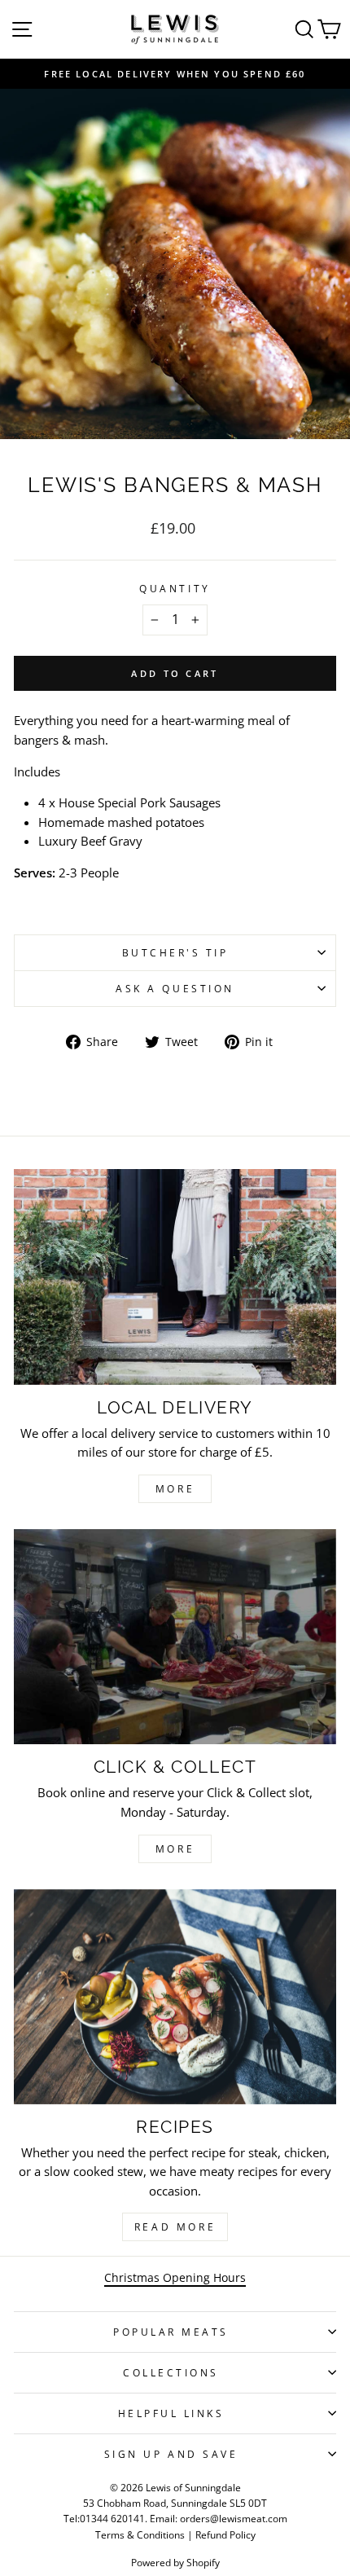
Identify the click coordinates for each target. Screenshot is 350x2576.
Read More (175, 2227)
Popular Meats (171, 2332)
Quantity (175, 588)
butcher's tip (175, 952)
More (175, 1489)
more (175, 1849)
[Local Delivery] (175, 1277)
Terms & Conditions (140, 2535)
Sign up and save (171, 2454)
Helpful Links (171, 2413)
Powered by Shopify (175, 2563)
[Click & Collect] (175, 1637)
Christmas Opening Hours (175, 2277)
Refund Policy (225, 2535)
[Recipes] (175, 1997)
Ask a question (175, 988)
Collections (171, 2372)
